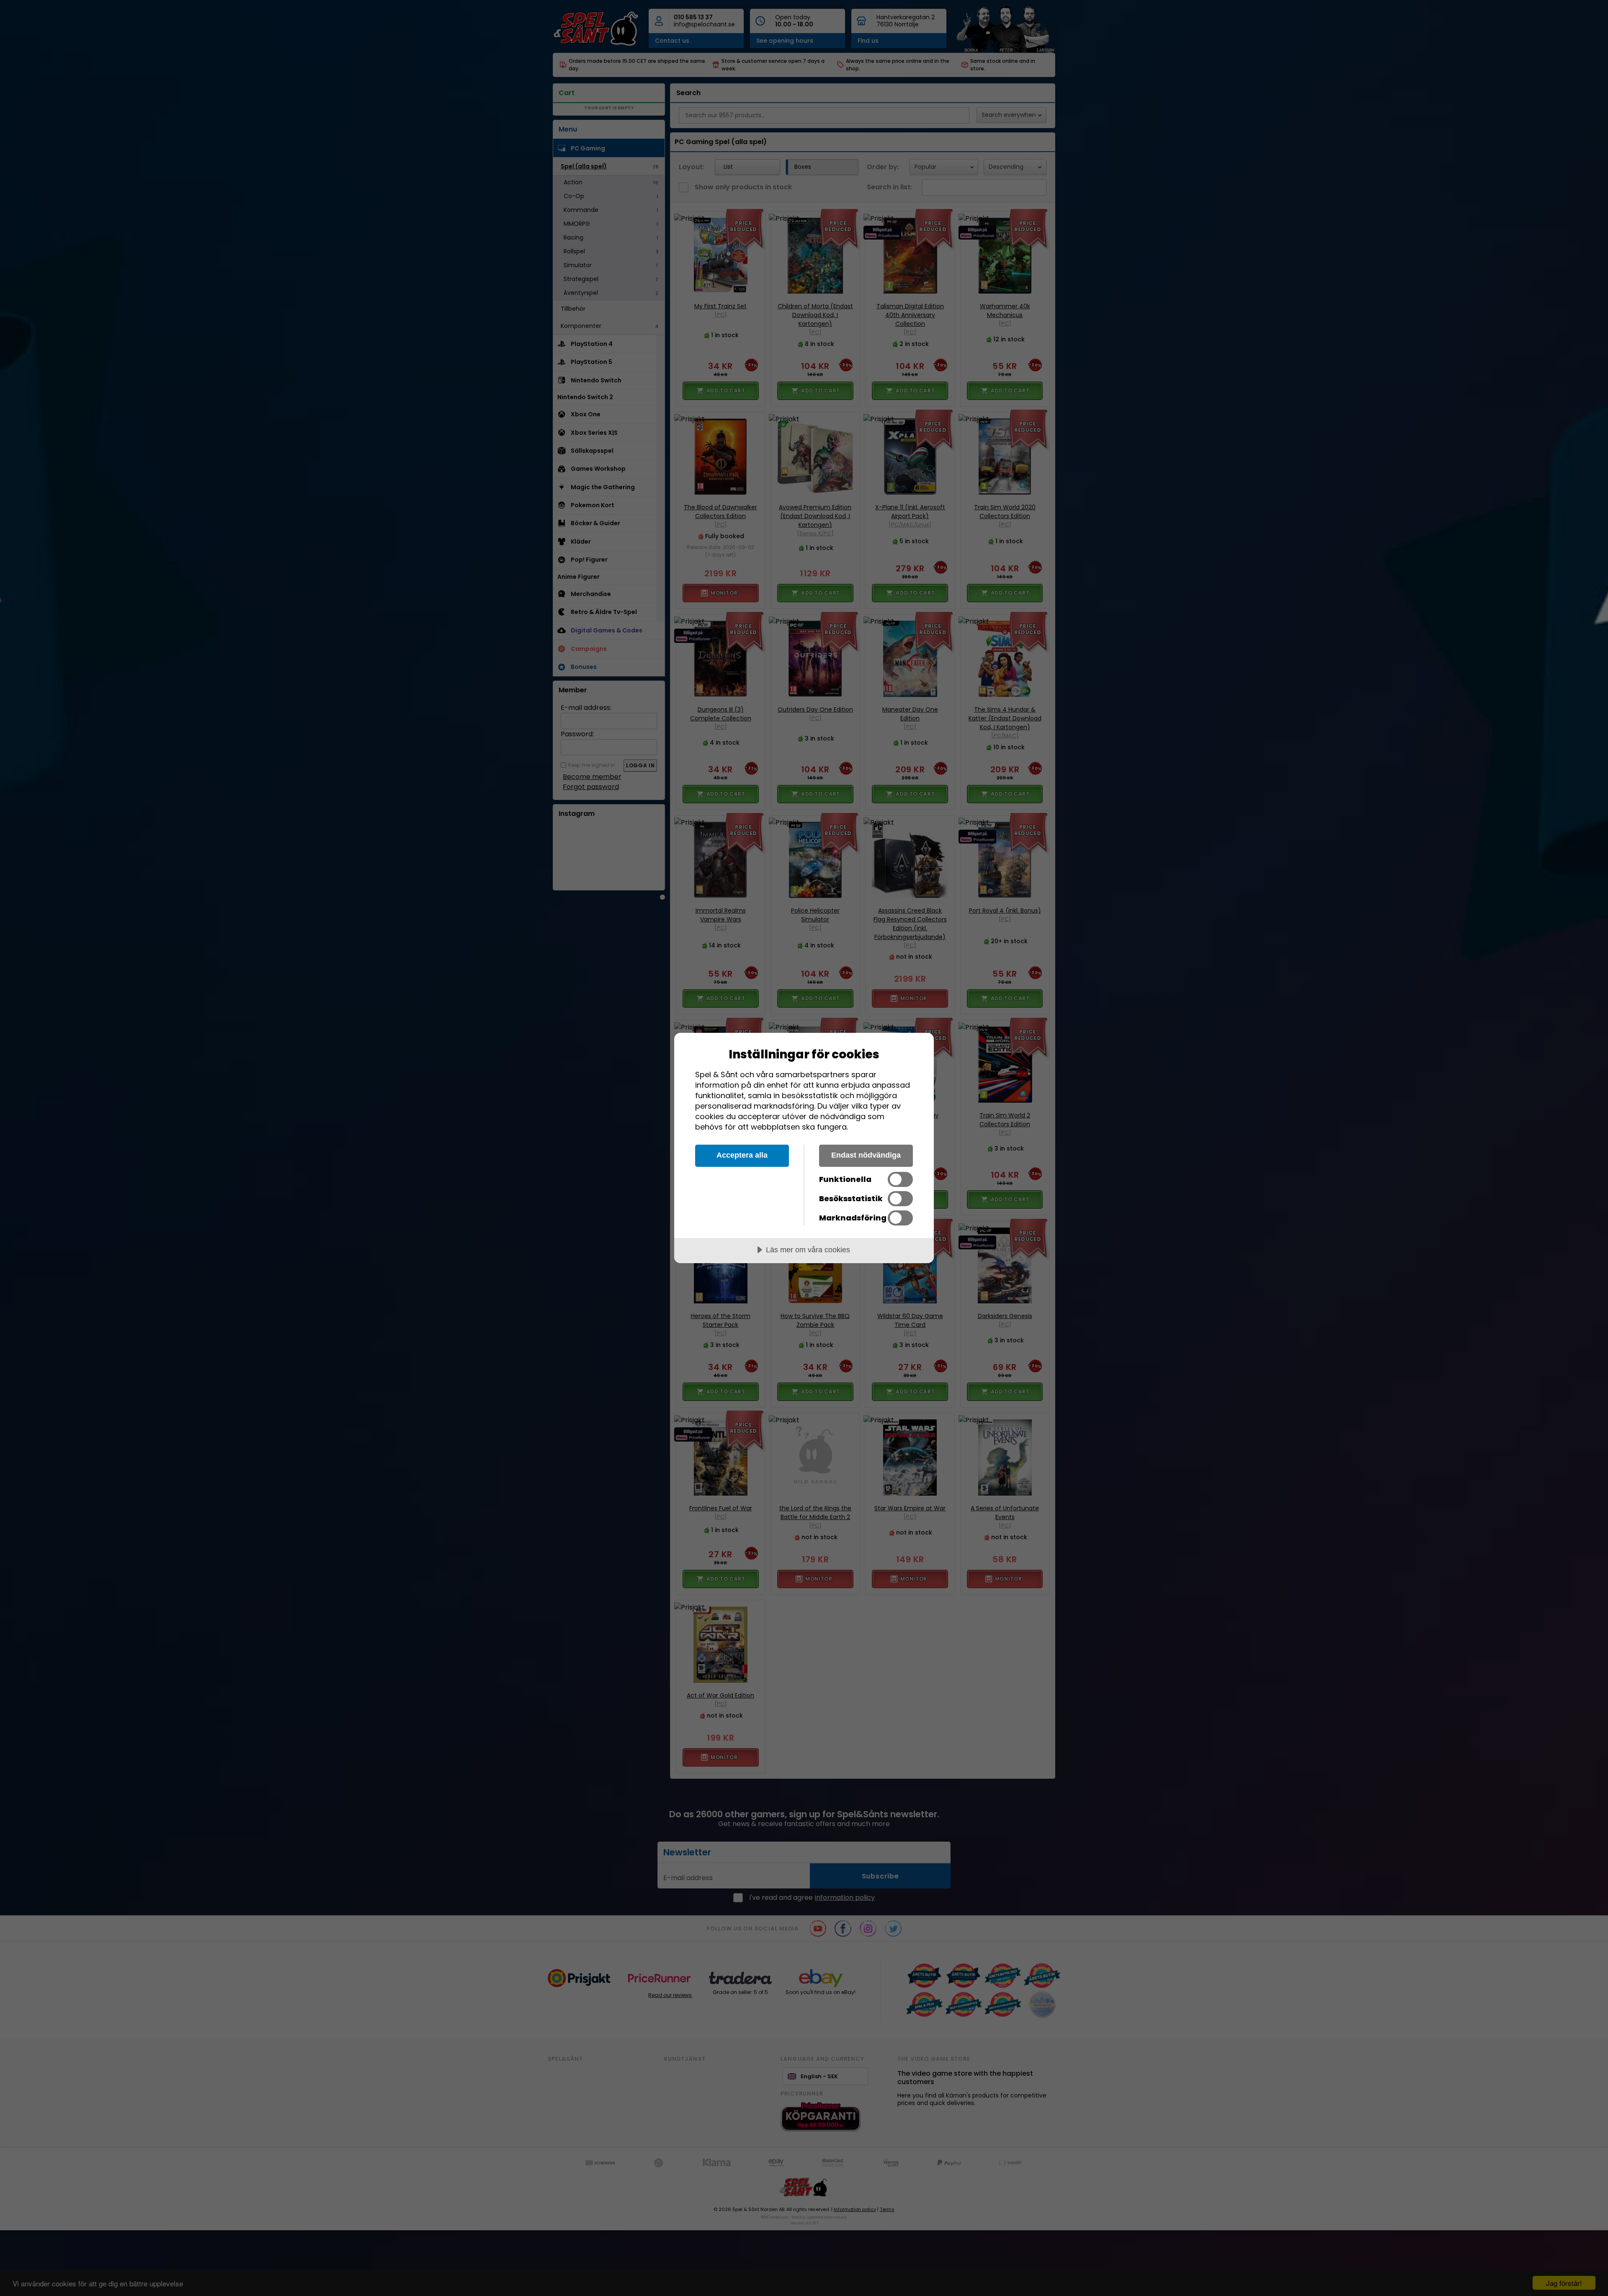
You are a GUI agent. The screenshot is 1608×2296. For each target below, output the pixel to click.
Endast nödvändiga (866, 1155)
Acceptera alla (742, 1155)
